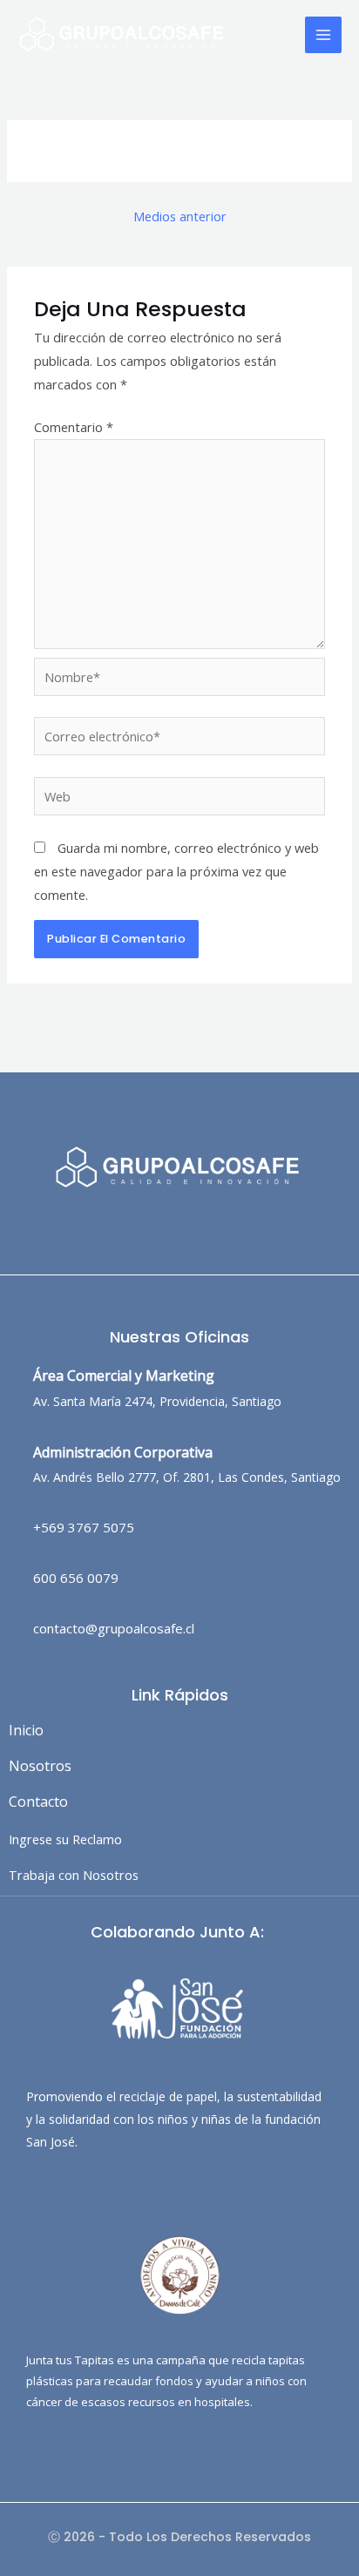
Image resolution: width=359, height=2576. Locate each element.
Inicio (26, 1730)
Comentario (74, 427)
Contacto (38, 1802)
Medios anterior (180, 216)
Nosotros (40, 1766)
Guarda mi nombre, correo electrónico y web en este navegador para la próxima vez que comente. (176, 871)
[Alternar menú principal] (323, 35)
